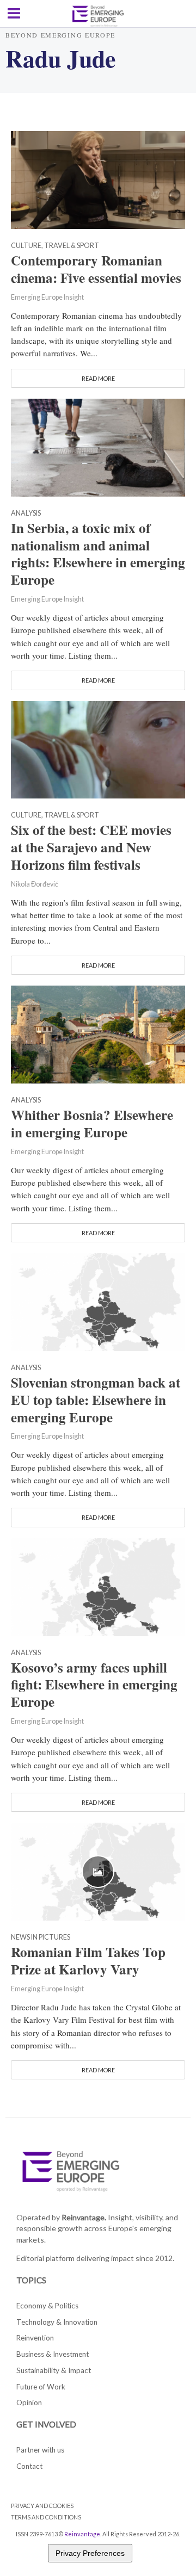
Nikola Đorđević (35, 884)
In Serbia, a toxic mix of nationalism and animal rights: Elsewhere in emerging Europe (98, 554)
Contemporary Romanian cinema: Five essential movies (96, 269)
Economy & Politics (47, 2306)
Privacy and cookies (42, 2506)
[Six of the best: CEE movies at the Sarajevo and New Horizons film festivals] (98, 748)
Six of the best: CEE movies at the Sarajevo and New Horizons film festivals (91, 847)
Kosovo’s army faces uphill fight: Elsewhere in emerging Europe (94, 1685)
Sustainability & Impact (54, 2370)
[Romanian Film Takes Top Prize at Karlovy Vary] (98, 1871)
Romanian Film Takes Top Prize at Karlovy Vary (88, 1961)
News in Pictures (41, 1938)
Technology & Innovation (57, 2322)
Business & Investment (53, 2354)
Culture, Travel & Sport (55, 246)
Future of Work (41, 2387)
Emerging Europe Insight (47, 297)
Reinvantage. (84, 2217)
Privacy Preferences (90, 2553)
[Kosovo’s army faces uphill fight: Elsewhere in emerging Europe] (98, 1586)
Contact (29, 2466)
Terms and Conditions (46, 2517)
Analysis (26, 514)
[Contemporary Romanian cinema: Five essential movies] (98, 178)
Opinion (29, 2402)
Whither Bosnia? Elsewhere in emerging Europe (92, 1124)
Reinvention (35, 2338)
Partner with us (40, 2450)
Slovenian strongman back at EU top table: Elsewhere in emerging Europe (96, 1400)
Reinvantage (82, 2534)
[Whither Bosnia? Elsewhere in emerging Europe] (98, 1033)
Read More (98, 378)
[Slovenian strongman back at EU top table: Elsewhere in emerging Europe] (98, 1301)
